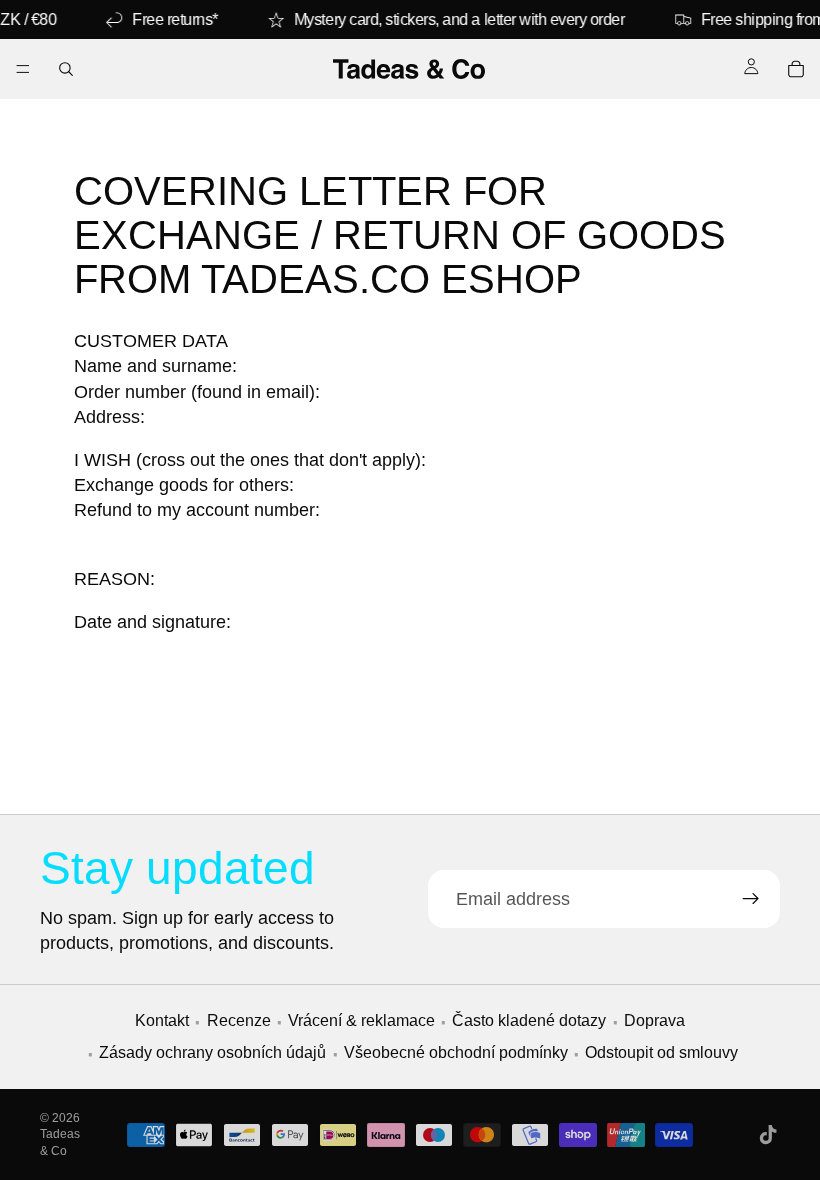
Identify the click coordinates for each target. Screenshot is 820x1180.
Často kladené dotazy (529, 1020)
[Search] (66, 69)
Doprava (654, 1020)
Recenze (239, 1020)
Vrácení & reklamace (361, 1020)
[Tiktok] (768, 1135)
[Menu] (23, 69)
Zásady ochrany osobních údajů (212, 1052)
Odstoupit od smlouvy (661, 1052)
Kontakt (162, 1020)
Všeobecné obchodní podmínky (456, 1052)
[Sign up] (751, 899)
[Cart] (796, 69)
